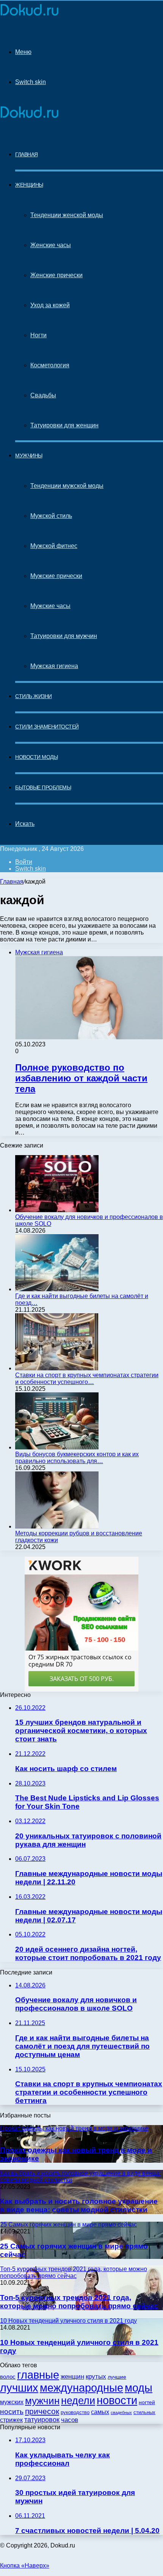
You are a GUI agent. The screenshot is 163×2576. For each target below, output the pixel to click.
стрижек (11, 2420)
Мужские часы (50, 606)
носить (12, 2412)
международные (81, 2388)
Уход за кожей (50, 305)
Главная (12, 882)
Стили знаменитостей (47, 727)
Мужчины (29, 456)
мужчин (42, 2401)
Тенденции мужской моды (67, 486)
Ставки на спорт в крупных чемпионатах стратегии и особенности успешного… (87, 1378)
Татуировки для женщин (64, 425)
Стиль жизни (34, 696)
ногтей (147, 2402)
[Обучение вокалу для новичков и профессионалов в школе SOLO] (57, 1210)
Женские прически (56, 275)
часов (70, 2420)
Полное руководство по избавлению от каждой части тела (81, 1078)
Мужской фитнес (54, 546)
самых (100, 2412)
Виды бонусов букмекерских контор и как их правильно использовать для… (77, 1458)
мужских (12, 2402)
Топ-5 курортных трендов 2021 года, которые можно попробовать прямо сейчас (79, 2302)
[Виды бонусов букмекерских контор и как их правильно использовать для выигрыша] (57, 1447)
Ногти (38, 335)
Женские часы (51, 245)
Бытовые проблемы (43, 787)
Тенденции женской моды (67, 215)
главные (38, 2375)
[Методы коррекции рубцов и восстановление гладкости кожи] (57, 1526)
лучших (19, 2388)
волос (8, 2377)
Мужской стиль (51, 516)
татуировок (42, 2420)
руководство (75, 2413)
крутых (96, 2377)
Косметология (50, 365)
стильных (144, 2412)
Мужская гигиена (54, 666)
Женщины (29, 185)
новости (117, 2400)
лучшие (117, 2377)
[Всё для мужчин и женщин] (29, 16)
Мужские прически (56, 576)
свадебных (121, 2413)
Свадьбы (43, 395)
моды (139, 2388)
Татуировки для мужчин (64, 636)
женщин (72, 2377)
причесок (42, 2411)
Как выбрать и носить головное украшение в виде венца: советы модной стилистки (79, 2205)
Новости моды (36, 757)
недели (78, 2401)
